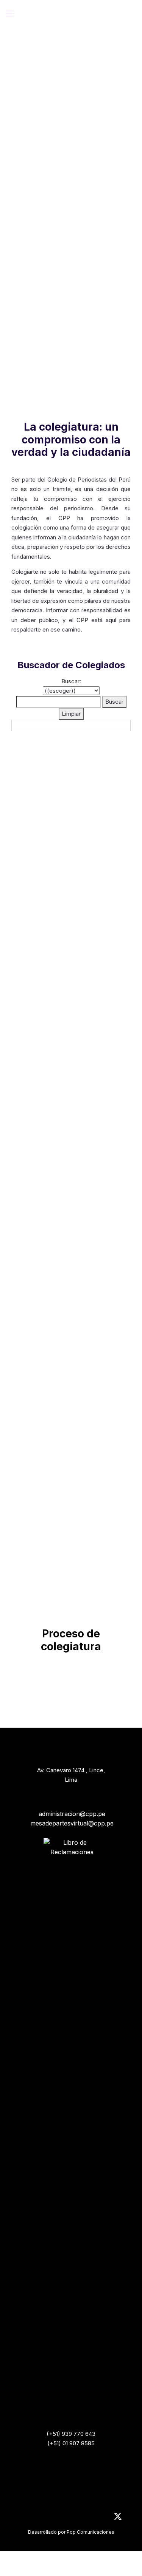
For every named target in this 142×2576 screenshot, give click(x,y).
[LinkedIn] (24, 2518)
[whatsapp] (70, 2518)
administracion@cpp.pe (72, 1814)
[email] (101, 2518)
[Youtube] (55, 2518)
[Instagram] (39, 2518)
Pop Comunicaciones (91, 2532)
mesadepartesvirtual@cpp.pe (72, 1823)
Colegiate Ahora (68, 295)
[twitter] (118, 2520)
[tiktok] (86, 2518)
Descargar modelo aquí (62, 1385)
